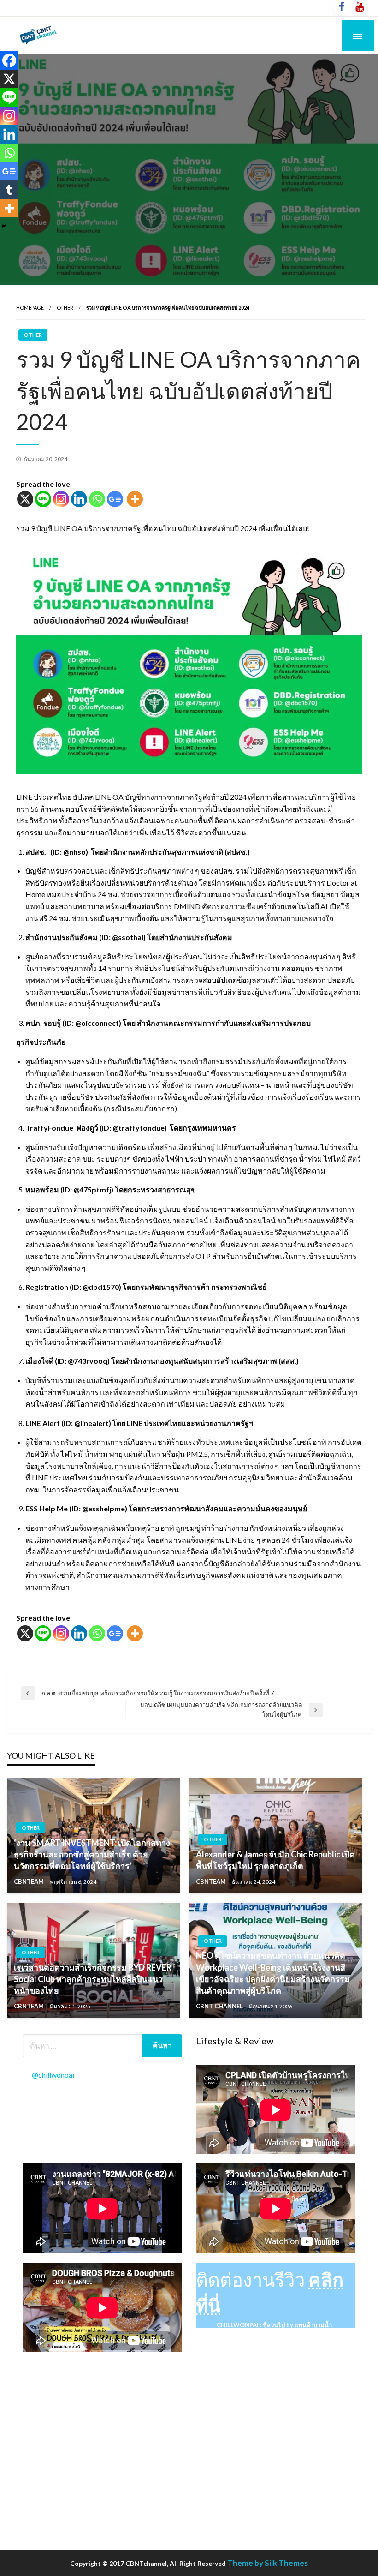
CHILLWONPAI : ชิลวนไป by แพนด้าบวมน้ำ (274, 2325)
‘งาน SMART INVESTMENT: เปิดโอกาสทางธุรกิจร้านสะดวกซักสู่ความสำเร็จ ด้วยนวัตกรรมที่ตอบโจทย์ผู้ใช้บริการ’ (92, 1854)
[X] (25, 499)
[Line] (43, 499)
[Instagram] (61, 499)
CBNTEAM (30, 1881)
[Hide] (4, 226)
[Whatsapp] (97, 499)
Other (65, 308)
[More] (135, 499)
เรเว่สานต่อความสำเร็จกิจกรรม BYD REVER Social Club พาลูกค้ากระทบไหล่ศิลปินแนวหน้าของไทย (93, 1979)
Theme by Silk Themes (268, 2563)
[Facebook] (9, 60)
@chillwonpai (53, 2075)
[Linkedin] (79, 499)
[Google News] (115, 499)
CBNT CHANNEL (220, 2006)
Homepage (30, 308)
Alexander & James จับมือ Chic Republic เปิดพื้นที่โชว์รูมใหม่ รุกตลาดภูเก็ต (275, 1860)
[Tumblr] (9, 190)
